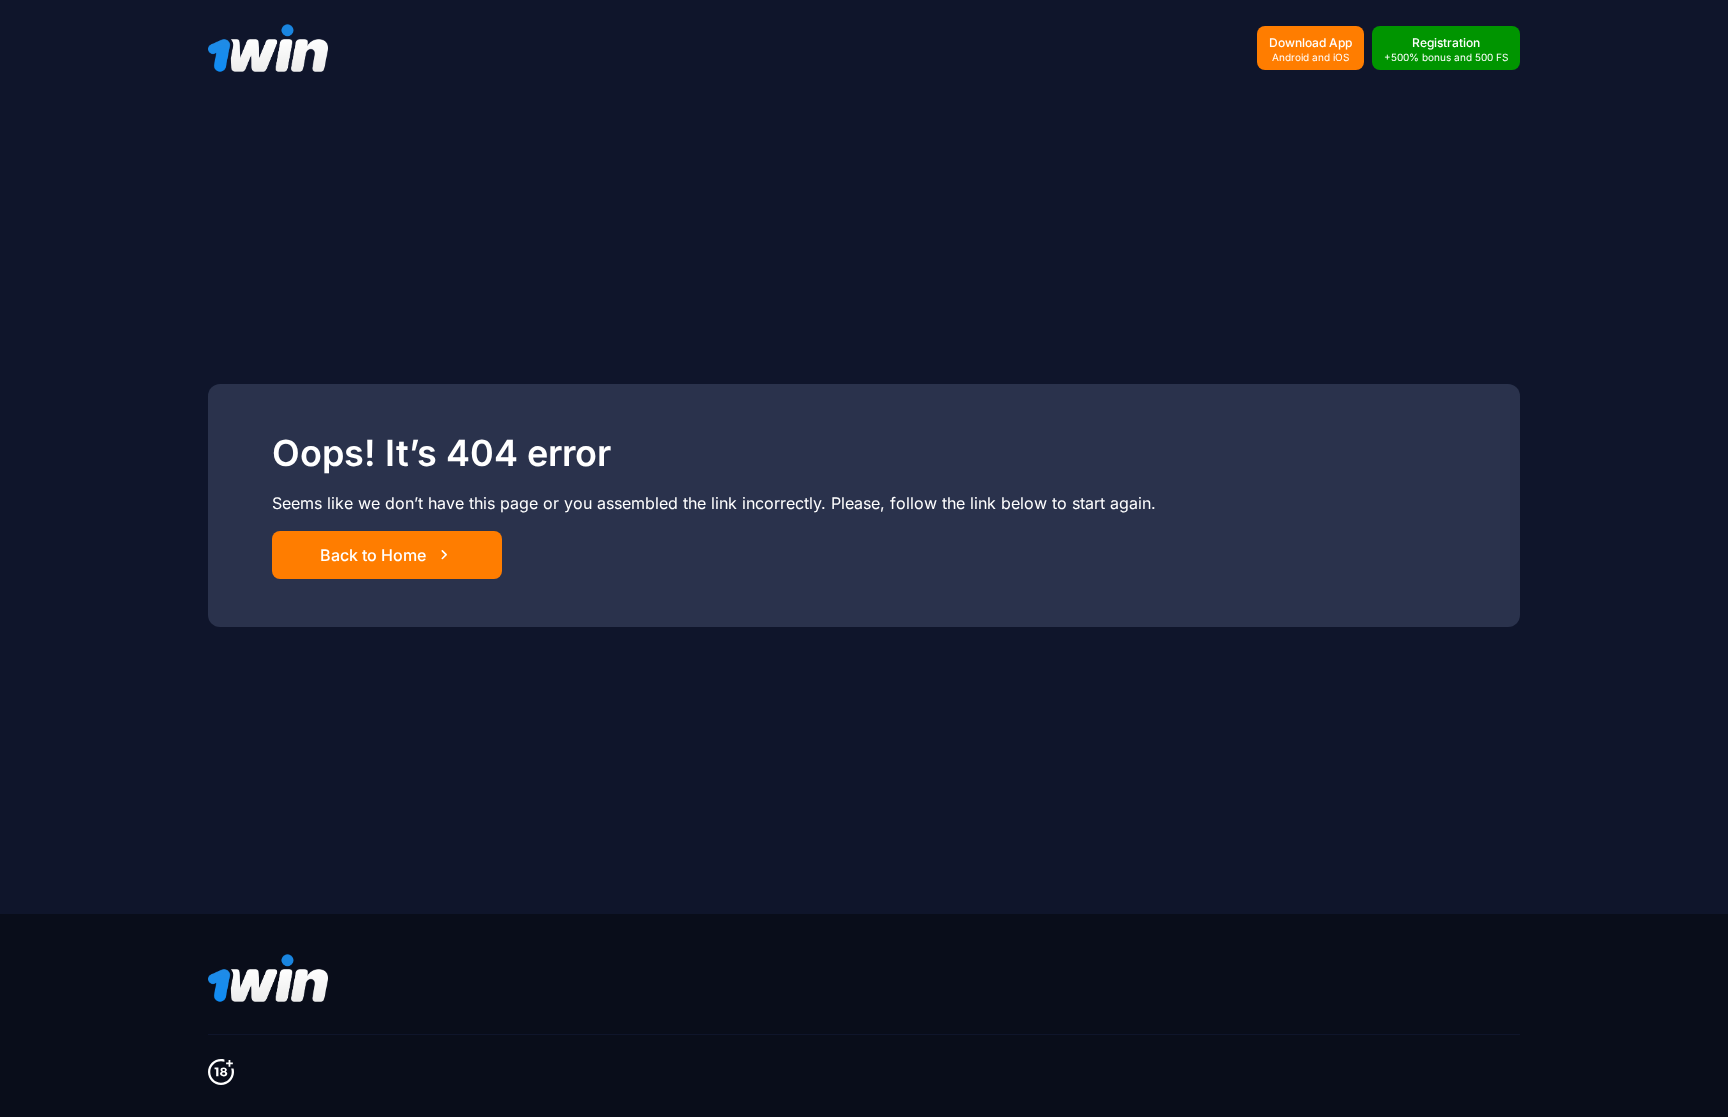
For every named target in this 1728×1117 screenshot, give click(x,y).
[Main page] (268, 48)
